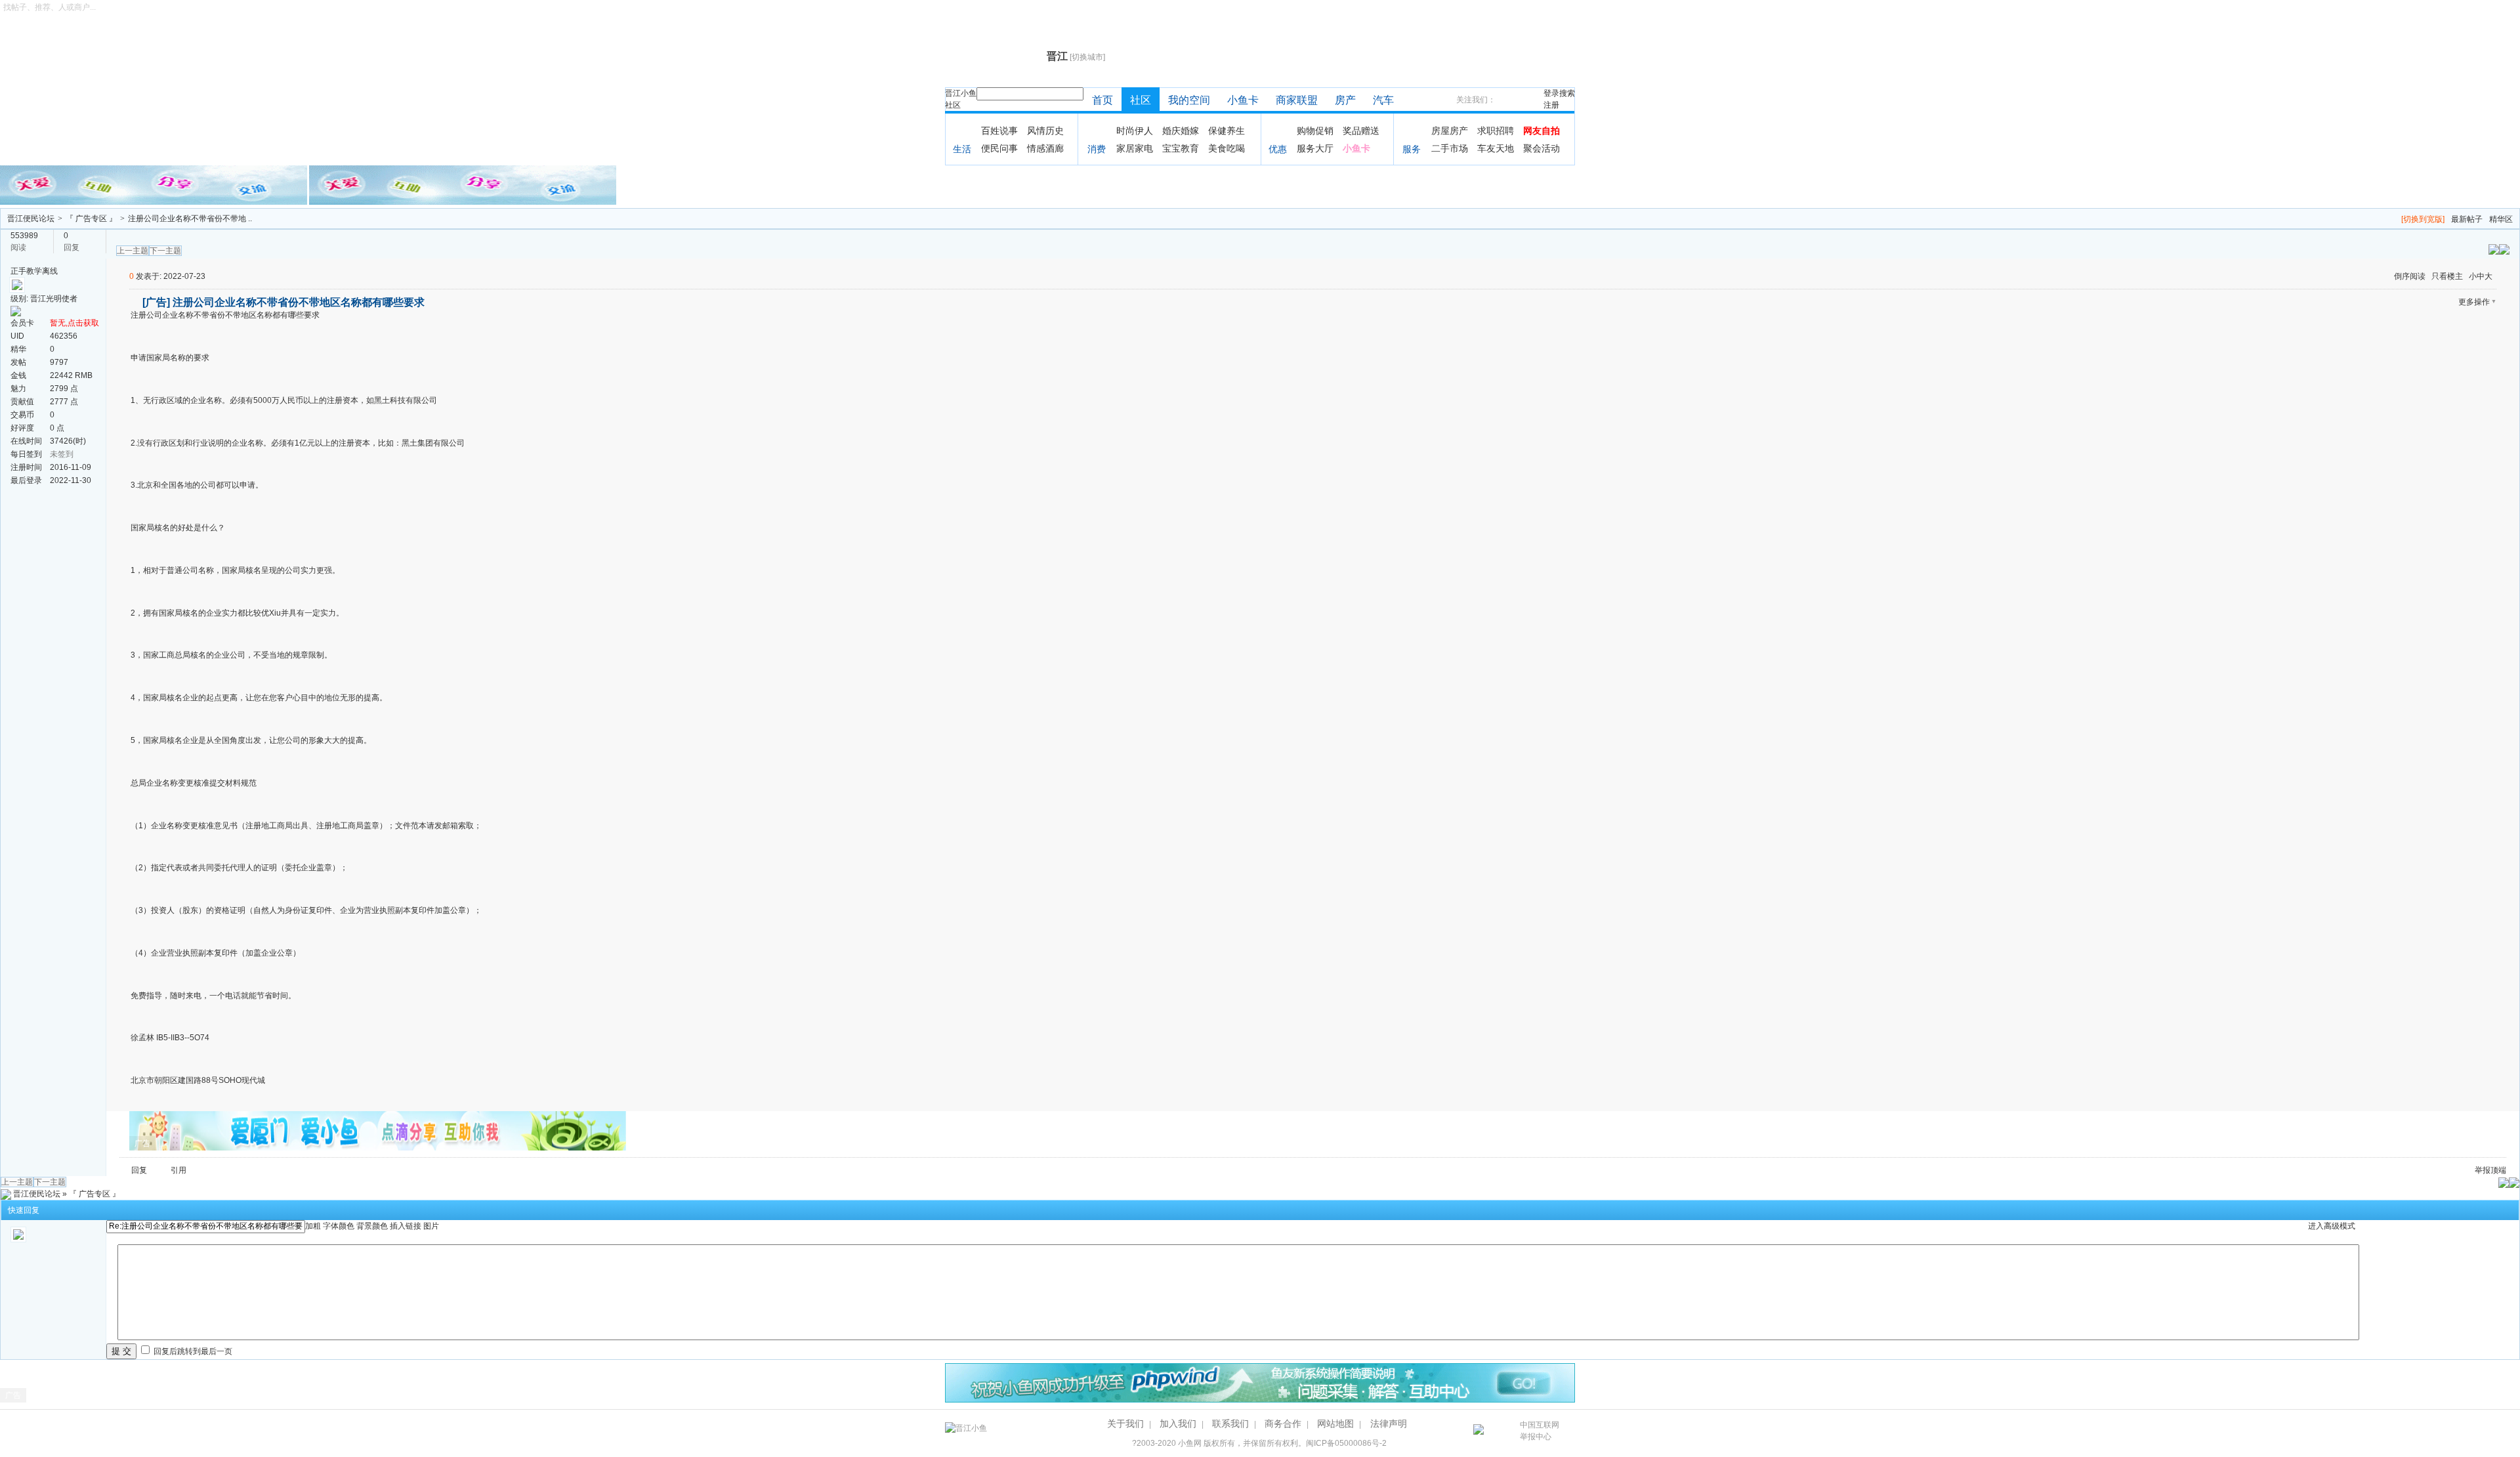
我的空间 (1189, 100)
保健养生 (1227, 131)
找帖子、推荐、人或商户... (50, 7)
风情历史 (1045, 131)
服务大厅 (1315, 148)
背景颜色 (372, 1226)
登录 (1551, 93)
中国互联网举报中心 (1540, 1431)
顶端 (2498, 1170)
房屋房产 (1450, 131)
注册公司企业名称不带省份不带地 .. (190, 219)
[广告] (156, 302)
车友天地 (1496, 148)
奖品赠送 (1361, 131)
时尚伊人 (1135, 131)
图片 (431, 1226)
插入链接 (406, 1226)
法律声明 (1389, 1424)
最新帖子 (2467, 219)
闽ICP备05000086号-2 (1346, 1443)
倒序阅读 (2410, 276)
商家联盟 (1297, 100)
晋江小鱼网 (993, 56)
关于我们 (1125, 1424)
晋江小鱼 (961, 93)
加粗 (313, 1226)
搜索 (1567, 93)
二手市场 (1450, 148)
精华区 (2501, 219)
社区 (953, 105)
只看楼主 (2447, 276)
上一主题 (133, 251)
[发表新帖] (2504, 249)
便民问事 (999, 148)
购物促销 (1315, 131)
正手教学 (26, 271)
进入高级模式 (2332, 1226)
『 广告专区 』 (91, 219)
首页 (1102, 100)
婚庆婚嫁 (1181, 131)
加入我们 (1178, 1424)
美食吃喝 (1227, 148)
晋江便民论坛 (31, 219)
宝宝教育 (1181, 148)
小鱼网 (1190, 1443)
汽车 (1383, 100)
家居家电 (1135, 148)
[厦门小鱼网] (155, 184)
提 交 (121, 1351)
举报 (2483, 1170)
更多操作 (2474, 302)
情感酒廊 (1045, 148)
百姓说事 (999, 131)
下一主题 (165, 251)
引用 (178, 1170)
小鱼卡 (1243, 100)
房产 (1345, 100)
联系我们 (1230, 1424)
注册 (1551, 105)
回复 (139, 1170)
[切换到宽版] (2423, 219)
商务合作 (1283, 1424)
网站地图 (1335, 1424)
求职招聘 (1496, 131)
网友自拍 (1542, 131)
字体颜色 (339, 1226)
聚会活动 (1542, 148)
